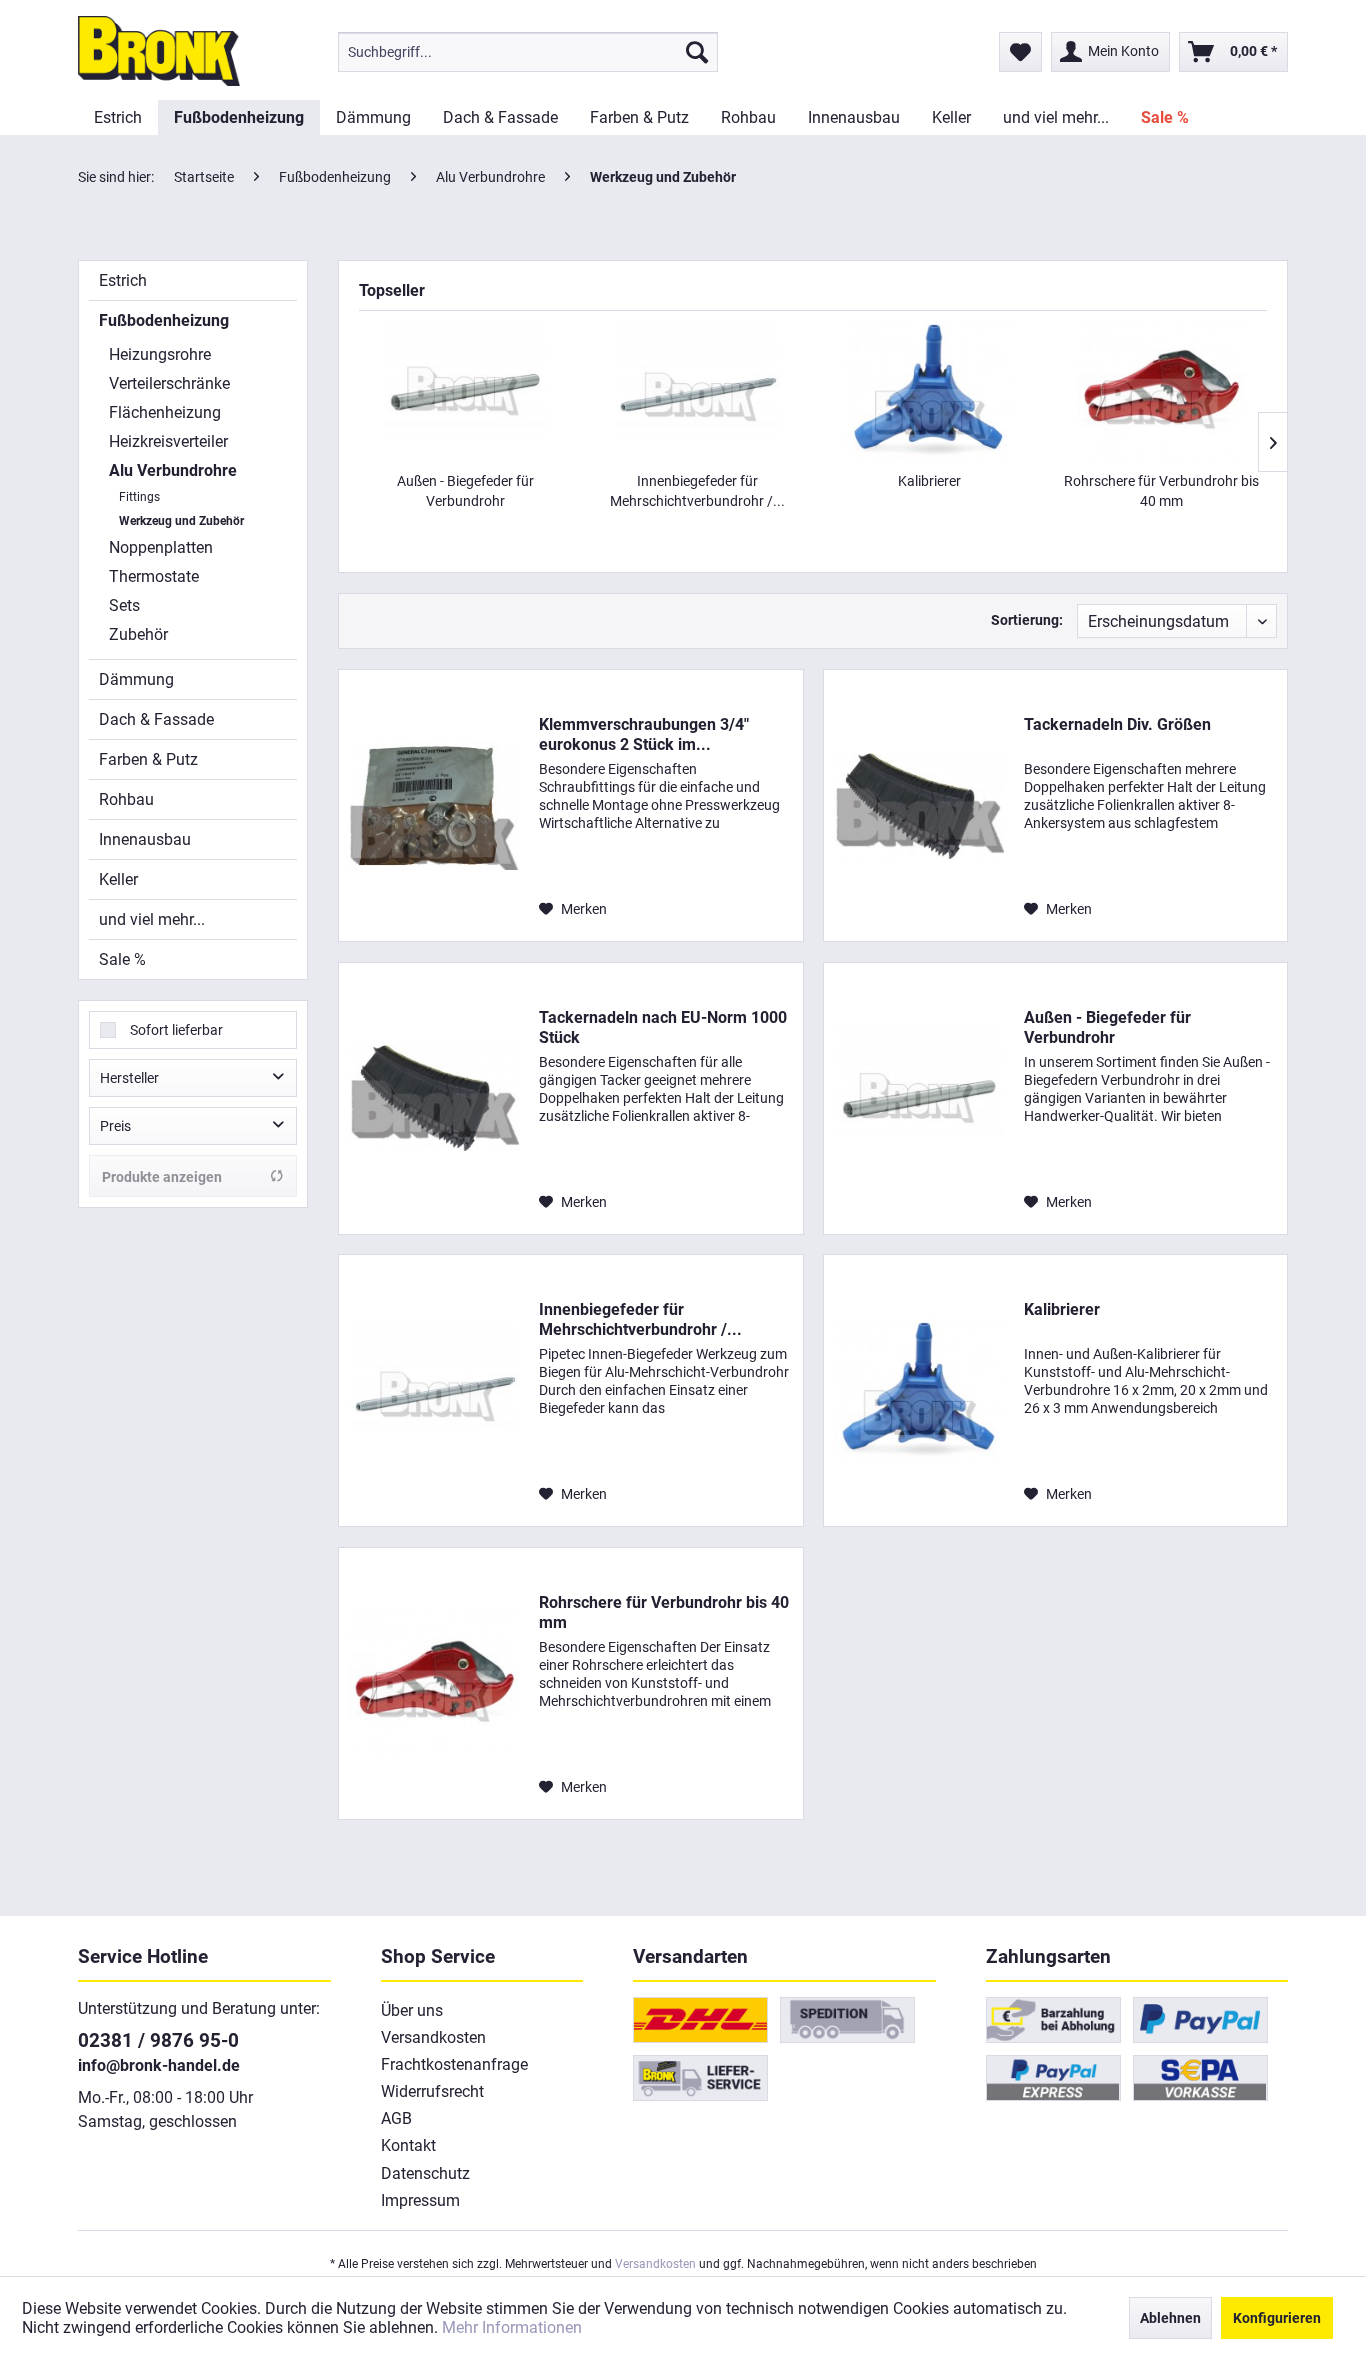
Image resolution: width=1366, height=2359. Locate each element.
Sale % (122, 959)
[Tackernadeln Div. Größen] (919, 805)
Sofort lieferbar (176, 1030)
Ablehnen (1170, 2318)
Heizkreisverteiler (168, 441)
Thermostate (154, 576)
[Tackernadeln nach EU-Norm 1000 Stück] (434, 1098)
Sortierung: (1027, 620)
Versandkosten (433, 2037)
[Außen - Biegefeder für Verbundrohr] (465, 391)
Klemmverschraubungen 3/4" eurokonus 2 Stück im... (644, 734)
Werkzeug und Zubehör (181, 521)
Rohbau (126, 799)
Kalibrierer (929, 481)
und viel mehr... (152, 919)
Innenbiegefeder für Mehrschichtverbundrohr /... (697, 491)
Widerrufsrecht (432, 2091)
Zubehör (138, 634)
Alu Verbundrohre (173, 470)
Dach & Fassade (156, 719)
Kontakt (408, 2145)
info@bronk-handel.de (159, 2065)
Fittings (139, 497)
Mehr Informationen (512, 2327)
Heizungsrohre (160, 354)
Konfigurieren (1277, 2318)
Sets (124, 605)
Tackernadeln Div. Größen (1117, 724)
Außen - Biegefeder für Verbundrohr (465, 491)
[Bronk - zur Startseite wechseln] (159, 51)
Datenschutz (425, 2173)
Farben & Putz (148, 759)
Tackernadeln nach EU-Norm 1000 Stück (663, 1027)
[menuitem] (528, 52)
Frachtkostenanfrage (454, 2064)
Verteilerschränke (169, 383)
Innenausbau (145, 839)
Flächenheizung (165, 412)
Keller (118, 879)
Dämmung (136, 679)
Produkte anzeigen (162, 1177)
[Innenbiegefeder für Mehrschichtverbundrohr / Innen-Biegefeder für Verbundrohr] (697, 391)
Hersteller (129, 1078)
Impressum (420, 2200)
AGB (396, 2118)
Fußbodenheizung (164, 320)
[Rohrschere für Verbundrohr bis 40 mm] (1161, 391)
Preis (115, 1126)
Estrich (123, 280)
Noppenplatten (161, 547)
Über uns (412, 2010)
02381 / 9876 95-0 (158, 2040)
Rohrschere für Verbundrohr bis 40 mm (1161, 491)
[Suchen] (697, 52)
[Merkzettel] (1020, 52)
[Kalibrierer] (929, 391)
